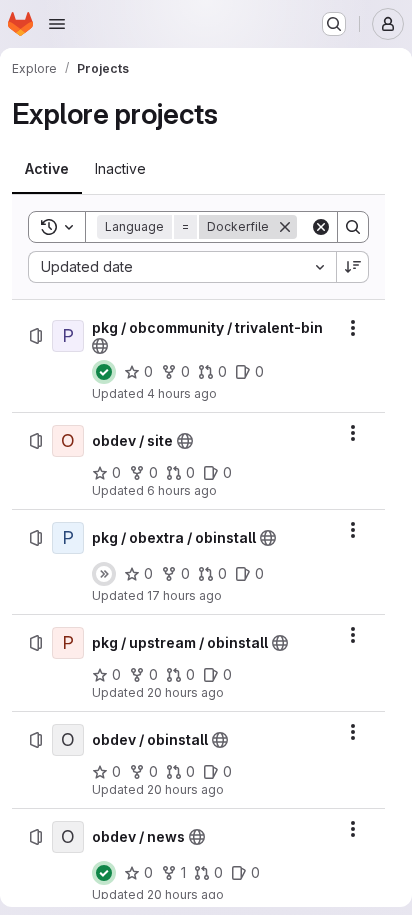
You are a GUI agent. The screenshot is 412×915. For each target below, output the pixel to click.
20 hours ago (185, 692)
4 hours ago (182, 393)
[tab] (47, 169)
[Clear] (321, 227)
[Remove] (285, 227)
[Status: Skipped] (104, 574)
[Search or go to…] (334, 24)
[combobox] (182, 267)
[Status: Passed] (104, 372)
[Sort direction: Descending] (353, 267)
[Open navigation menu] (57, 24)
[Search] (353, 227)
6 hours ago (182, 490)
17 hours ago (184, 595)
